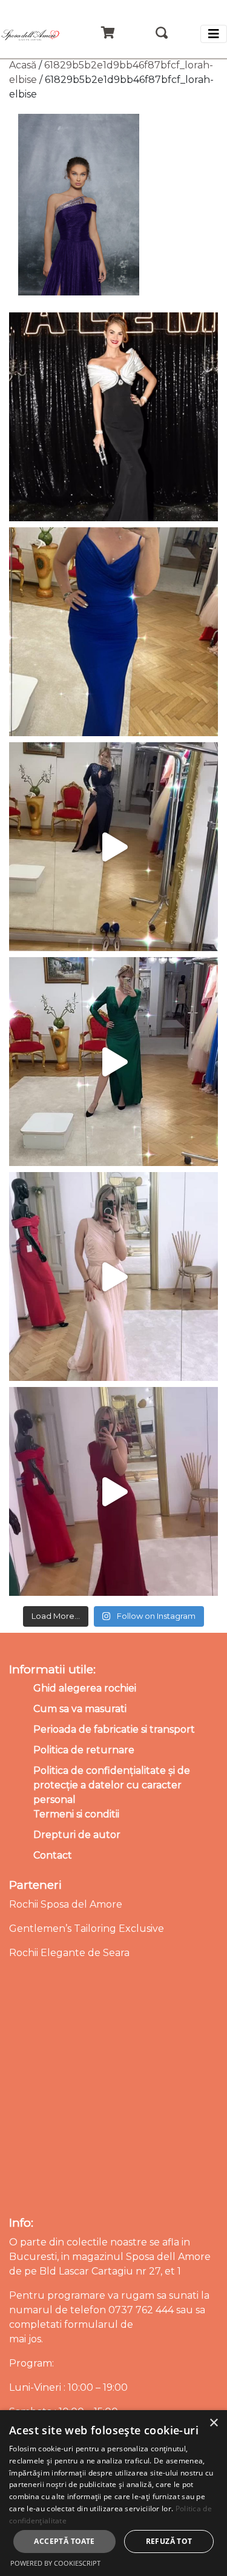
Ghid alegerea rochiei (85, 1688)
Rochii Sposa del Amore (66, 1904)
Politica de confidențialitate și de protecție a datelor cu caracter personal (112, 1785)
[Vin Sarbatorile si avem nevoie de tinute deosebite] (113, 1062)
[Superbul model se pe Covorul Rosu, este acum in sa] (113, 417)
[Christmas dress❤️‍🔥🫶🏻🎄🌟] (113, 1491)
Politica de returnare (84, 1750)
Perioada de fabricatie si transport (114, 1729)
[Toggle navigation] (214, 34)
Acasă (23, 65)
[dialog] (113, 2493)
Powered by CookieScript (55, 2563)
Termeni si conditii (76, 1814)
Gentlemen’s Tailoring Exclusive (87, 1929)
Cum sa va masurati (80, 1709)
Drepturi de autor (77, 1835)
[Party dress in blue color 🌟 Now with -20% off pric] (113, 632)
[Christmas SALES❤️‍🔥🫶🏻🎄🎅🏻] (113, 1276)
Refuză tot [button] (169, 2541)
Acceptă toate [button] (64, 2541)
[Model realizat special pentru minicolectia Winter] (113, 847)
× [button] (213, 2423)
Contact (53, 1855)
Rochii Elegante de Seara (69, 1953)
